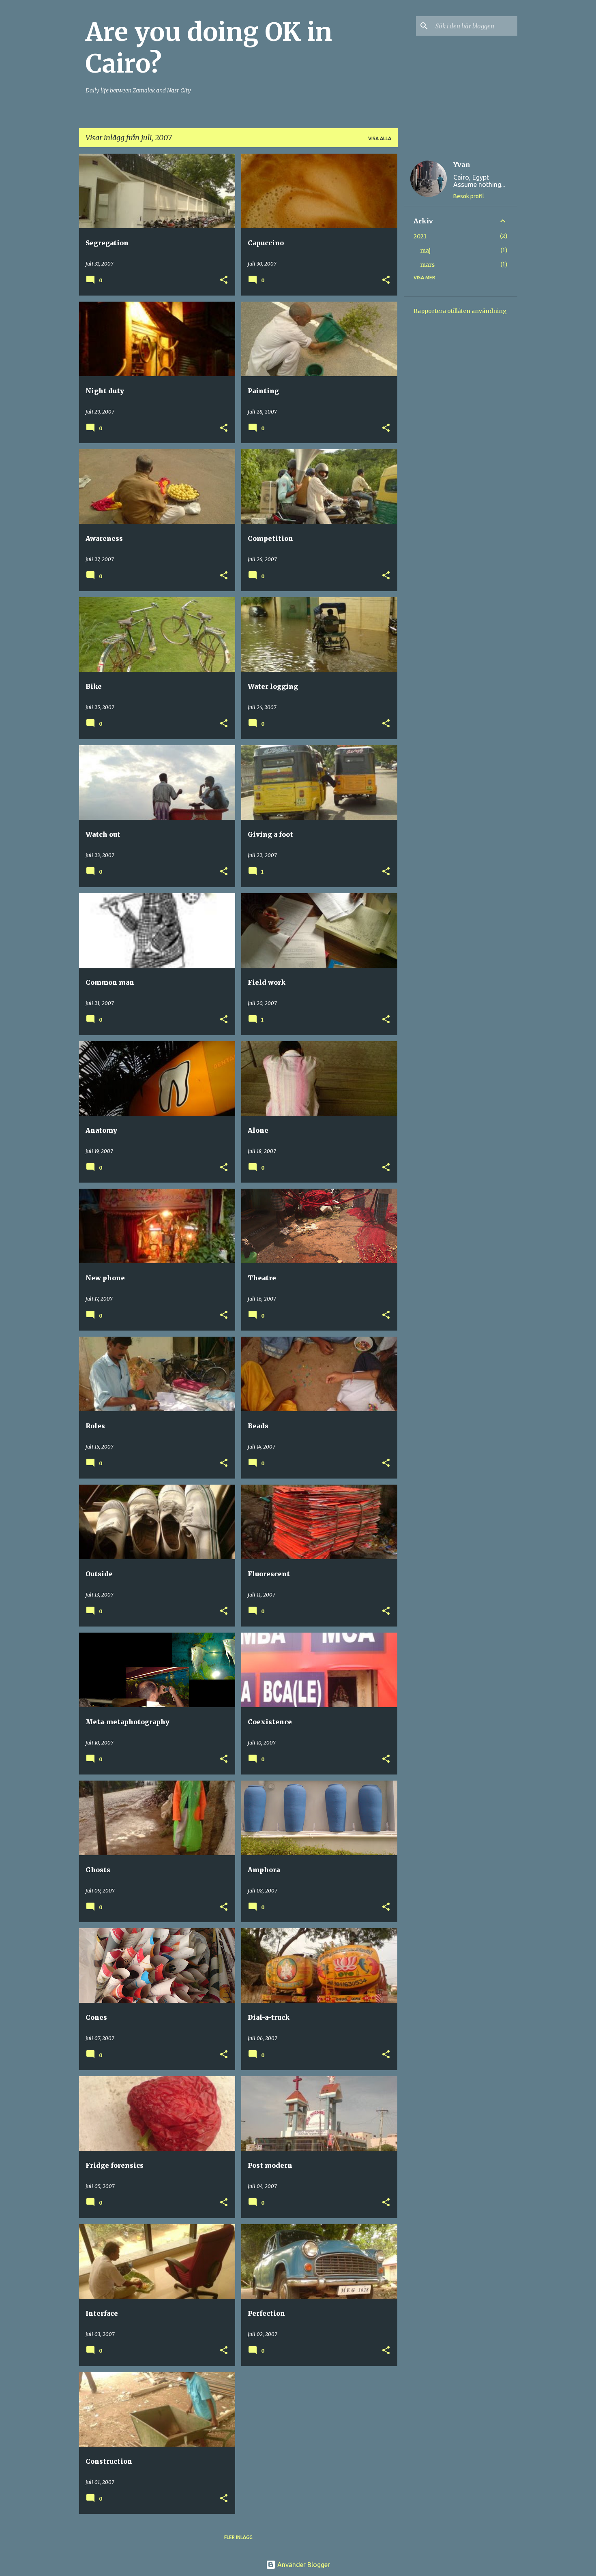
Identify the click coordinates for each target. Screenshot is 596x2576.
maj (425, 251)
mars (427, 265)
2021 (420, 236)
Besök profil (469, 196)
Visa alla (380, 138)
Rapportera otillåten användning (460, 311)
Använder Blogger (303, 2565)
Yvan (462, 165)
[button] (224, 280)
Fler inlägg (238, 2537)
